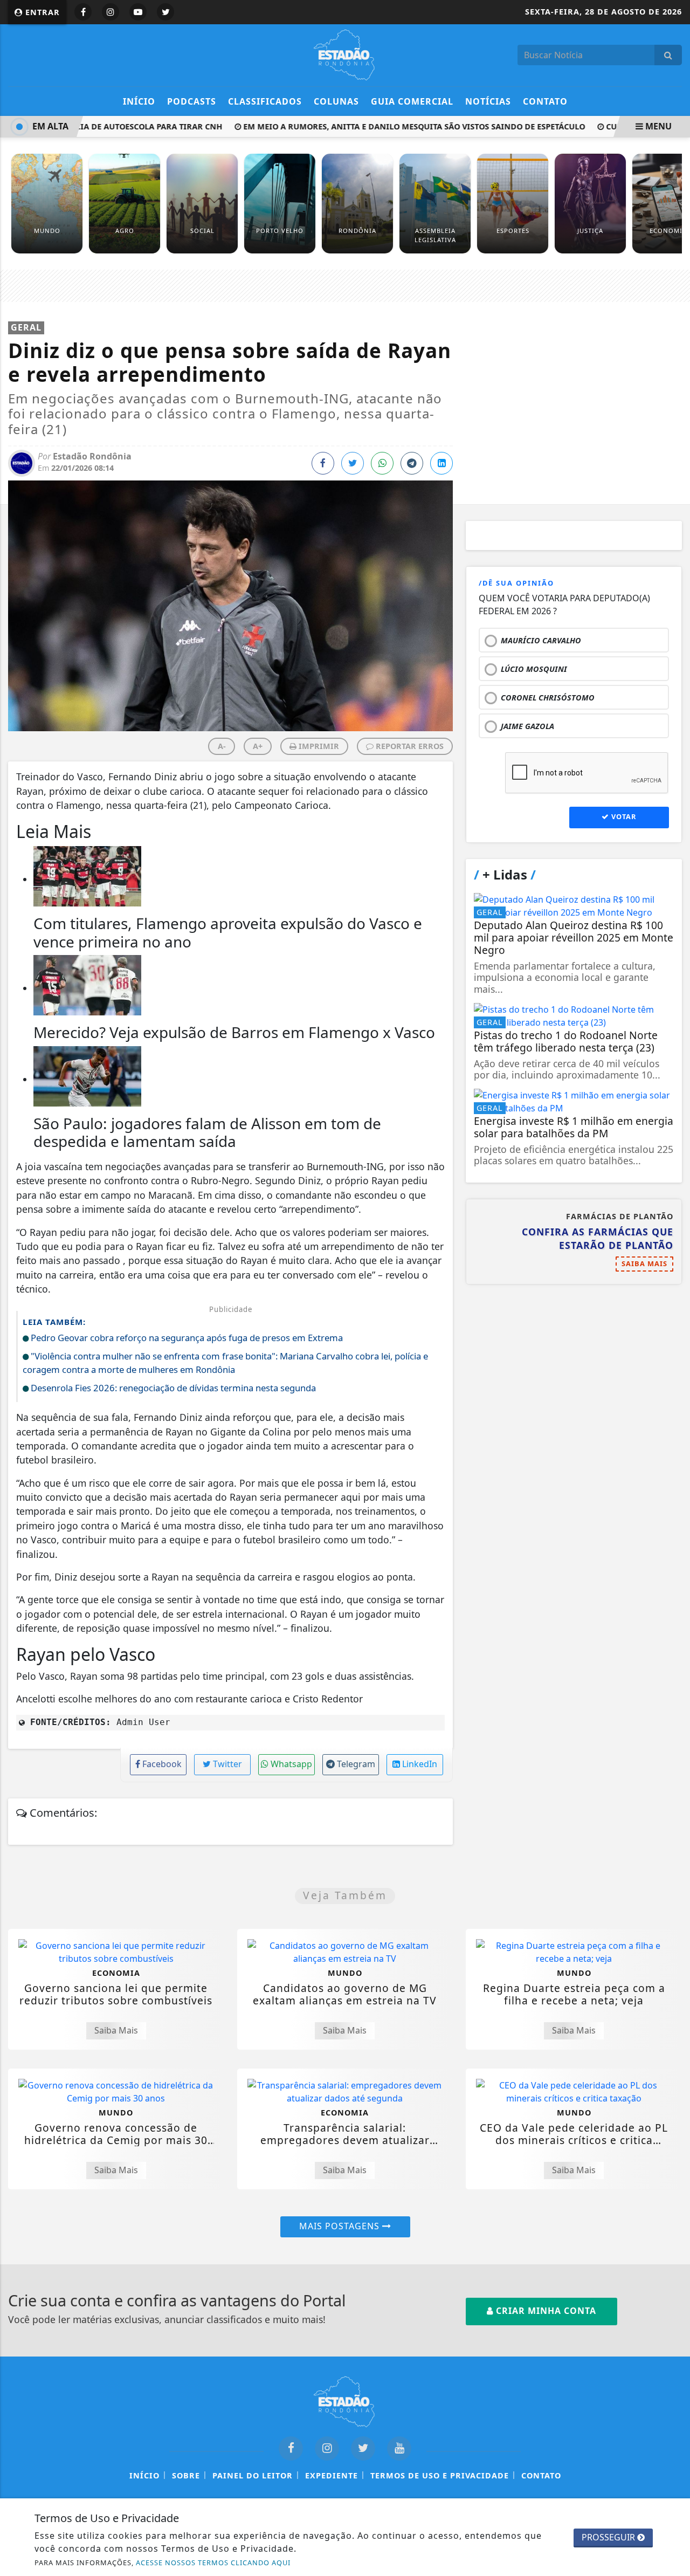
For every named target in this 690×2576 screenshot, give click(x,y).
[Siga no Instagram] (111, 12)
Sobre (186, 2475)
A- (222, 746)
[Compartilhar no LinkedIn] (441, 463)
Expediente (332, 2475)
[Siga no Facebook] (83, 12)
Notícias (488, 101)
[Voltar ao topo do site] (674, 1545)
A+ (258, 746)
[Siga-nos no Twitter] (363, 2448)
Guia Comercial (412, 101)
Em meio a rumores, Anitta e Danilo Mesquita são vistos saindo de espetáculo (397, 126)
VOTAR (623, 816)
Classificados (265, 101)
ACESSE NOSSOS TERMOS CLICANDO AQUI (213, 2563)
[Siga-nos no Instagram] (327, 2448)
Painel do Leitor (253, 2475)
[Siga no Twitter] (165, 12)
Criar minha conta (545, 2311)
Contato (545, 101)
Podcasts (192, 101)
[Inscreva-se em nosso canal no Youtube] (399, 2448)
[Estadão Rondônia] (345, 54)
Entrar (41, 12)
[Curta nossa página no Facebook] (291, 2448)
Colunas (336, 101)
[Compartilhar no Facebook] (323, 463)
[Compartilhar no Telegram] (412, 463)
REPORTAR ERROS (409, 746)
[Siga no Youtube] (138, 12)
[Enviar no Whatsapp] (382, 463)
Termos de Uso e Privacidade (440, 2475)
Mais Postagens (341, 2226)
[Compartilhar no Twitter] (353, 463)
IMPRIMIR (318, 746)
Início (139, 101)
